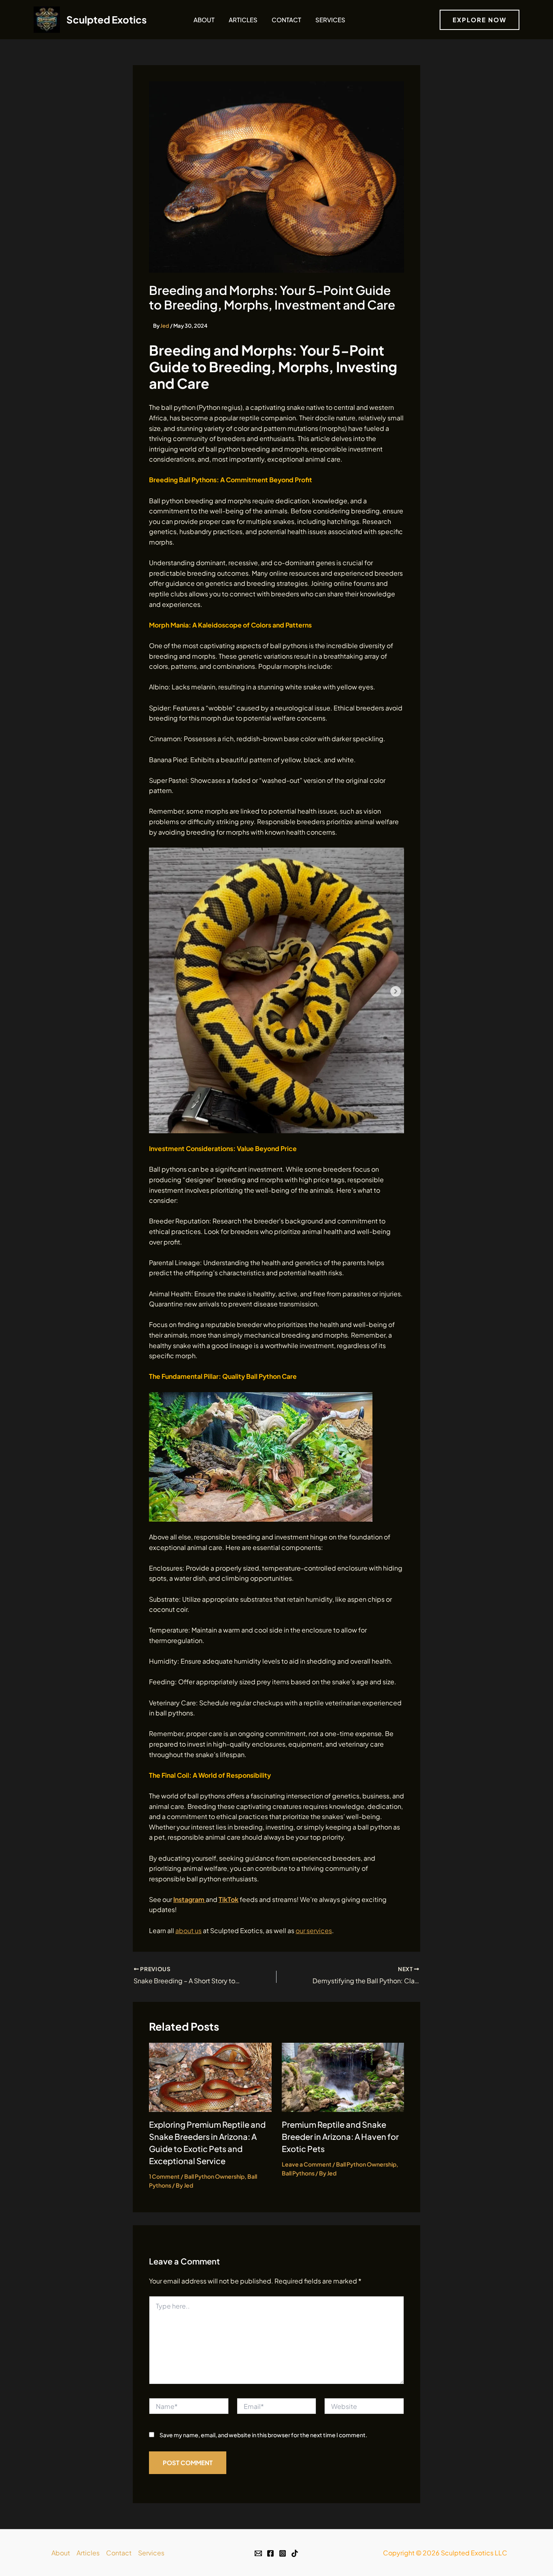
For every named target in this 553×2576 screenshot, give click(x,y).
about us (188, 1930)
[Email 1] (258, 2553)
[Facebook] (270, 2553)
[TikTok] (295, 2553)
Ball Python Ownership (214, 2176)
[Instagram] (283, 2553)
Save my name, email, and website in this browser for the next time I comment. (263, 2435)
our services (314, 1930)
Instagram (189, 1899)
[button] (480, 20)
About (204, 20)
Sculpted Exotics (106, 19)
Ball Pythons (298, 2173)
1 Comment (164, 2176)
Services (330, 20)
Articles (243, 20)
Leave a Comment (307, 2164)
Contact (286, 20)
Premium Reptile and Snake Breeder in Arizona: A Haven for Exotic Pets (340, 2136)
